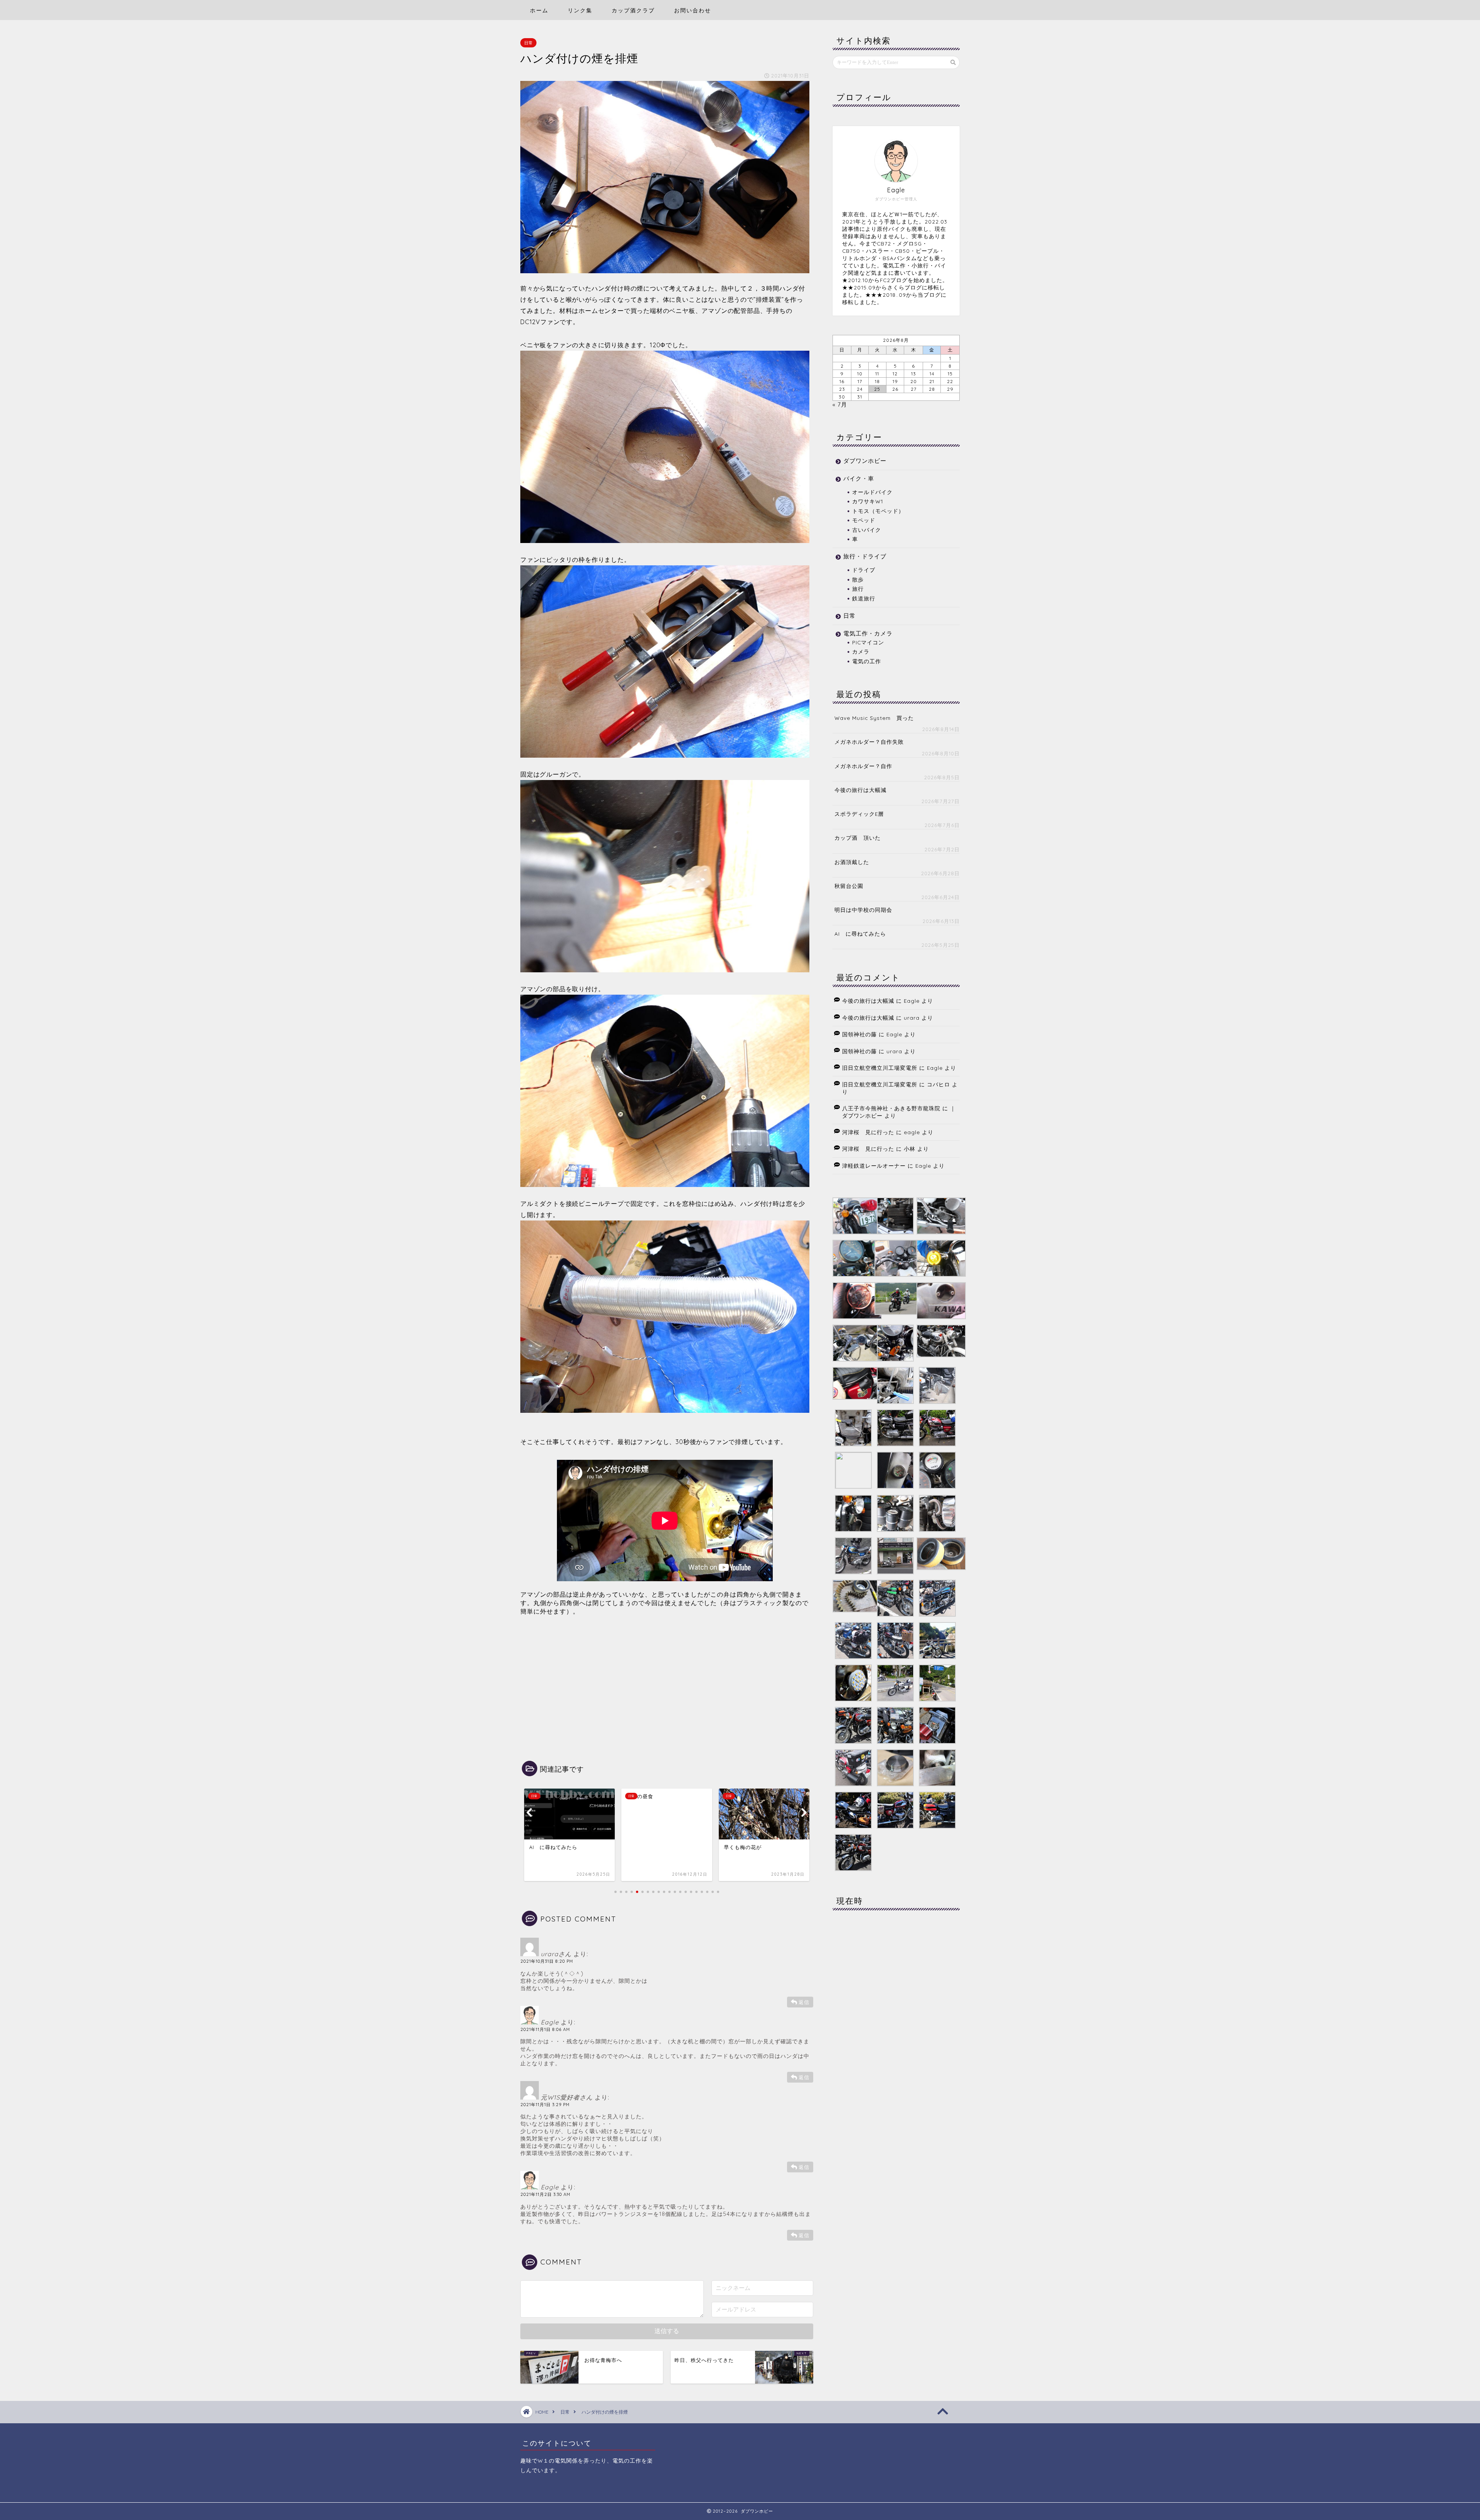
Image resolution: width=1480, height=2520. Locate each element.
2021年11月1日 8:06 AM (545, 2029)
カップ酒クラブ (633, 10)
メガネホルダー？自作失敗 (869, 742)
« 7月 (840, 404)
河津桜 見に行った (868, 1132)
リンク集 (580, 10)
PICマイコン (868, 642)
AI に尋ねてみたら (860, 934)
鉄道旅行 (864, 598)
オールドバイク (872, 492)
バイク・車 (859, 478)
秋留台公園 (849, 886)
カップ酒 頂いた (858, 838)
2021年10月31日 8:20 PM (547, 1961)
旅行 (858, 589)
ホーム (539, 10)
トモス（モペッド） (878, 511)
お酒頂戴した (852, 862)
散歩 (858, 579)
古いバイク (867, 530)
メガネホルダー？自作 (863, 766)
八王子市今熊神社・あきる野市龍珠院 (891, 1108)
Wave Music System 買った (874, 718)
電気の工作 (867, 661)
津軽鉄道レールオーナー (874, 1166)
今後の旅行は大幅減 (860, 790)
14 (932, 374)
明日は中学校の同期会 (863, 910)
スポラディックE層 (859, 814)
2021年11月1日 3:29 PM (545, 2105)
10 (860, 374)
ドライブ (864, 570)
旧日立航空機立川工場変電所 (880, 1068)
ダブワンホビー (865, 461)
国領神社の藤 (859, 1034)
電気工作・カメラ (868, 633)
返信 (804, 2002)
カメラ (861, 651)
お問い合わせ (693, 10)
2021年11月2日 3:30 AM (545, 2194)
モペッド (864, 520)
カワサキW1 (868, 501)
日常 (528, 43)
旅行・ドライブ (865, 556)
